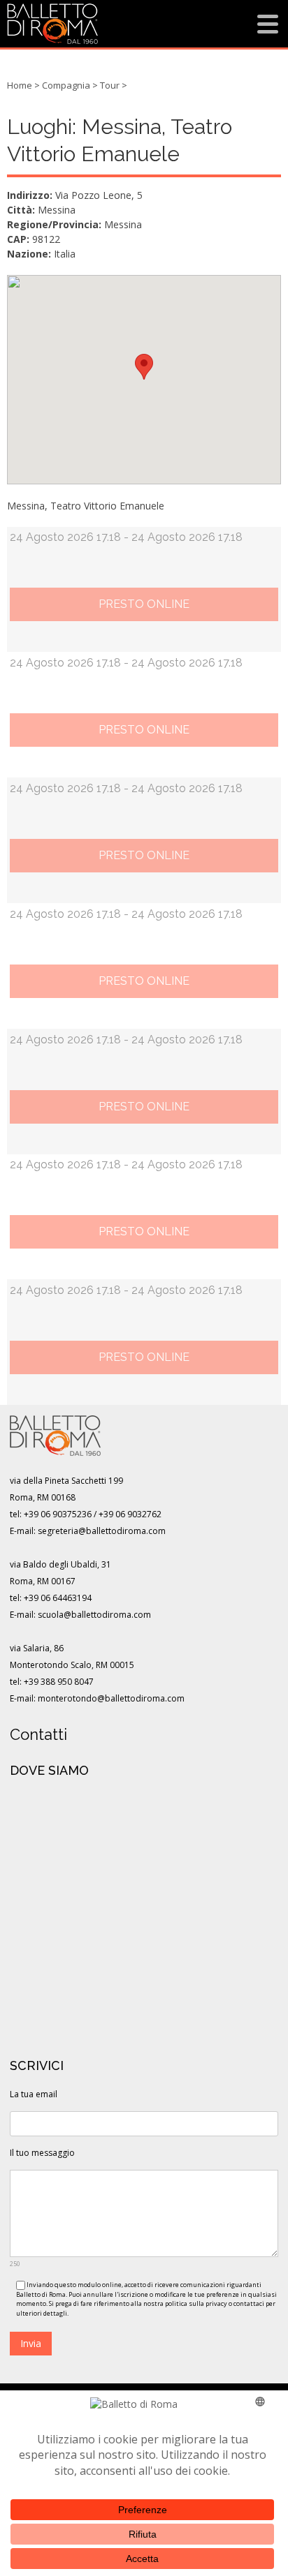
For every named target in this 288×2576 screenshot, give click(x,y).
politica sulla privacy (196, 2303)
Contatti (38, 1734)
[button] (144, 367)
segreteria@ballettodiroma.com (102, 1531)
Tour (110, 85)
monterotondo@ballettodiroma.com (111, 1698)
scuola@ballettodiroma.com (94, 1615)
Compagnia (66, 85)
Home (20, 85)
